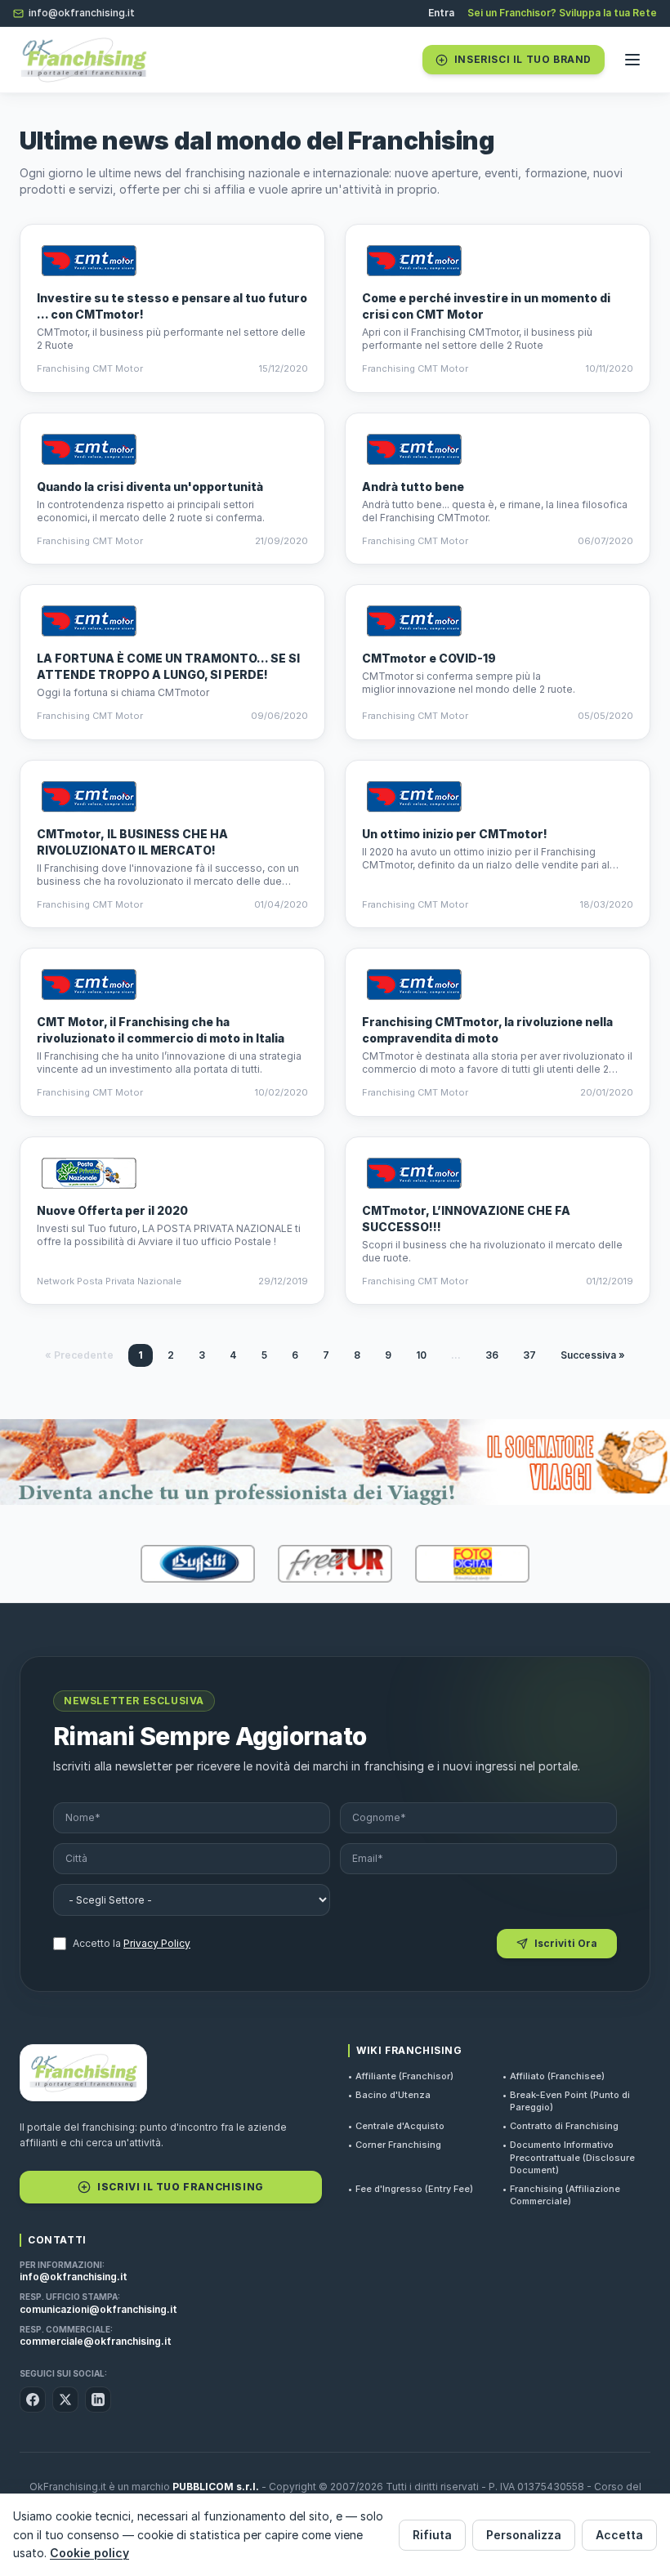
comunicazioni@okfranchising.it (98, 2309)
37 (529, 1355)
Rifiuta (432, 2535)
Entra (441, 13)
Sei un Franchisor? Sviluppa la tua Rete (562, 13)
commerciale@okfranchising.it (96, 2341)
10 (421, 1355)
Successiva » (593, 1355)
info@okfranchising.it (82, 13)
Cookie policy (89, 2553)
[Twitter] (65, 2400)
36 (492, 1355)
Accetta (619, 2535)
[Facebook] (33, 2400)
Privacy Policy (157, 1943)
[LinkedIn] (98, 2400)
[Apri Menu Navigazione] (632, 60)
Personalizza (524, 2535)
